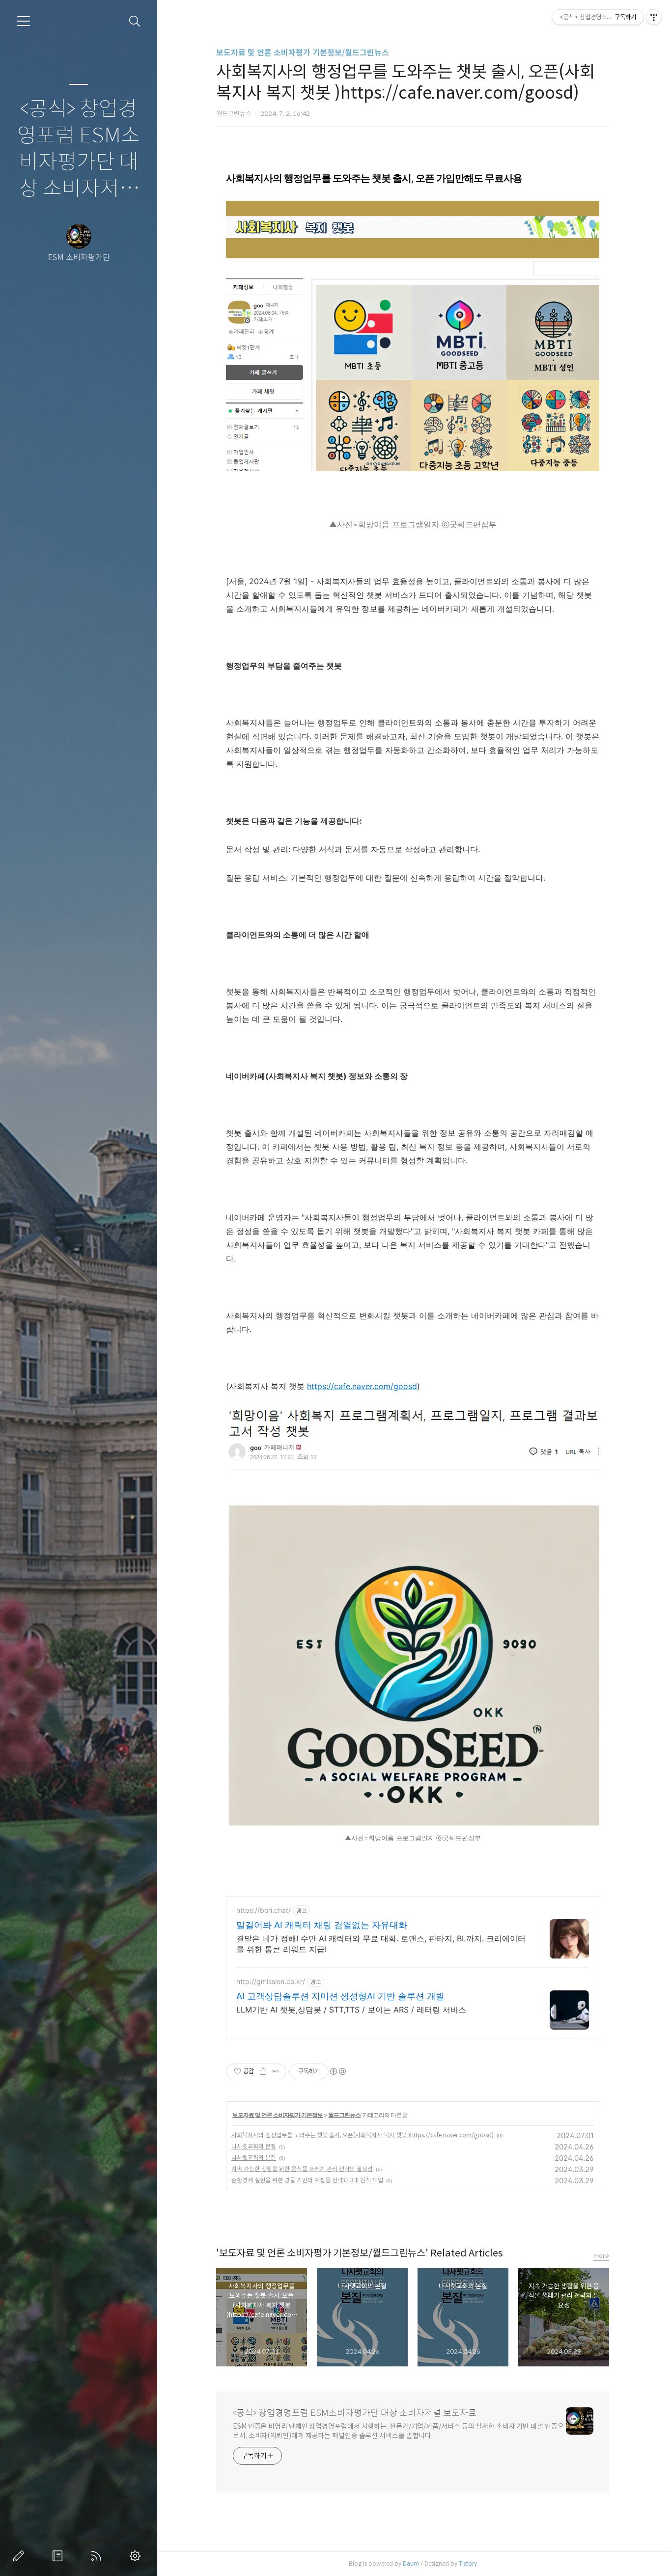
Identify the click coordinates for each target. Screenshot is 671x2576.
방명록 (59, 2556)
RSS (98, 2556)
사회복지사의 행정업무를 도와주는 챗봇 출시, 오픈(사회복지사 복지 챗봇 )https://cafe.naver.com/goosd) (363, 2135)
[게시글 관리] (275, 2071)
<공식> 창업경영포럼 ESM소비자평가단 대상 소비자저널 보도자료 (79, 150)
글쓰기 (21, 2556)
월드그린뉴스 (344, 2115)
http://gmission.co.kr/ (271, 1981)
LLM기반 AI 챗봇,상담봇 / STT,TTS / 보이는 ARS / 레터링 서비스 (351, 2010)
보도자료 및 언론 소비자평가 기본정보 (278, 2115)
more (601, 2256)
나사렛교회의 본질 (254, 2146)
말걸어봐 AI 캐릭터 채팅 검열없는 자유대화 (322, 1925)
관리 (137, 2556)
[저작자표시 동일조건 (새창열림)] (337, 2071)
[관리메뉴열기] (654, 17)
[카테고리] (24, 21)
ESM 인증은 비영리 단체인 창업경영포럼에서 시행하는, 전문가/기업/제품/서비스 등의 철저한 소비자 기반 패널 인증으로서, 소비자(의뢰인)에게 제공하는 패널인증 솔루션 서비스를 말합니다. (398, 2431)
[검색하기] (135, 21)
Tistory (468, 2563)
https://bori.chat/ (264, 1910)
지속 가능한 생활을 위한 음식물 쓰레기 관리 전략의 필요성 (302, 2169)
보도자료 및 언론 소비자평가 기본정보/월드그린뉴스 (303, 53)
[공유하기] (263, 2071)
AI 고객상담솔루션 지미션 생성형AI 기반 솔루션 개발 (340, 1996)
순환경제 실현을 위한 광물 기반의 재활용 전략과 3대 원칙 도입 (307, 2180)
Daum (411, 2563)
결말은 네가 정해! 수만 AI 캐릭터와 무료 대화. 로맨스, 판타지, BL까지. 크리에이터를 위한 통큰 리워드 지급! (381, 1944)
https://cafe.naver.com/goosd (362, 1386)
